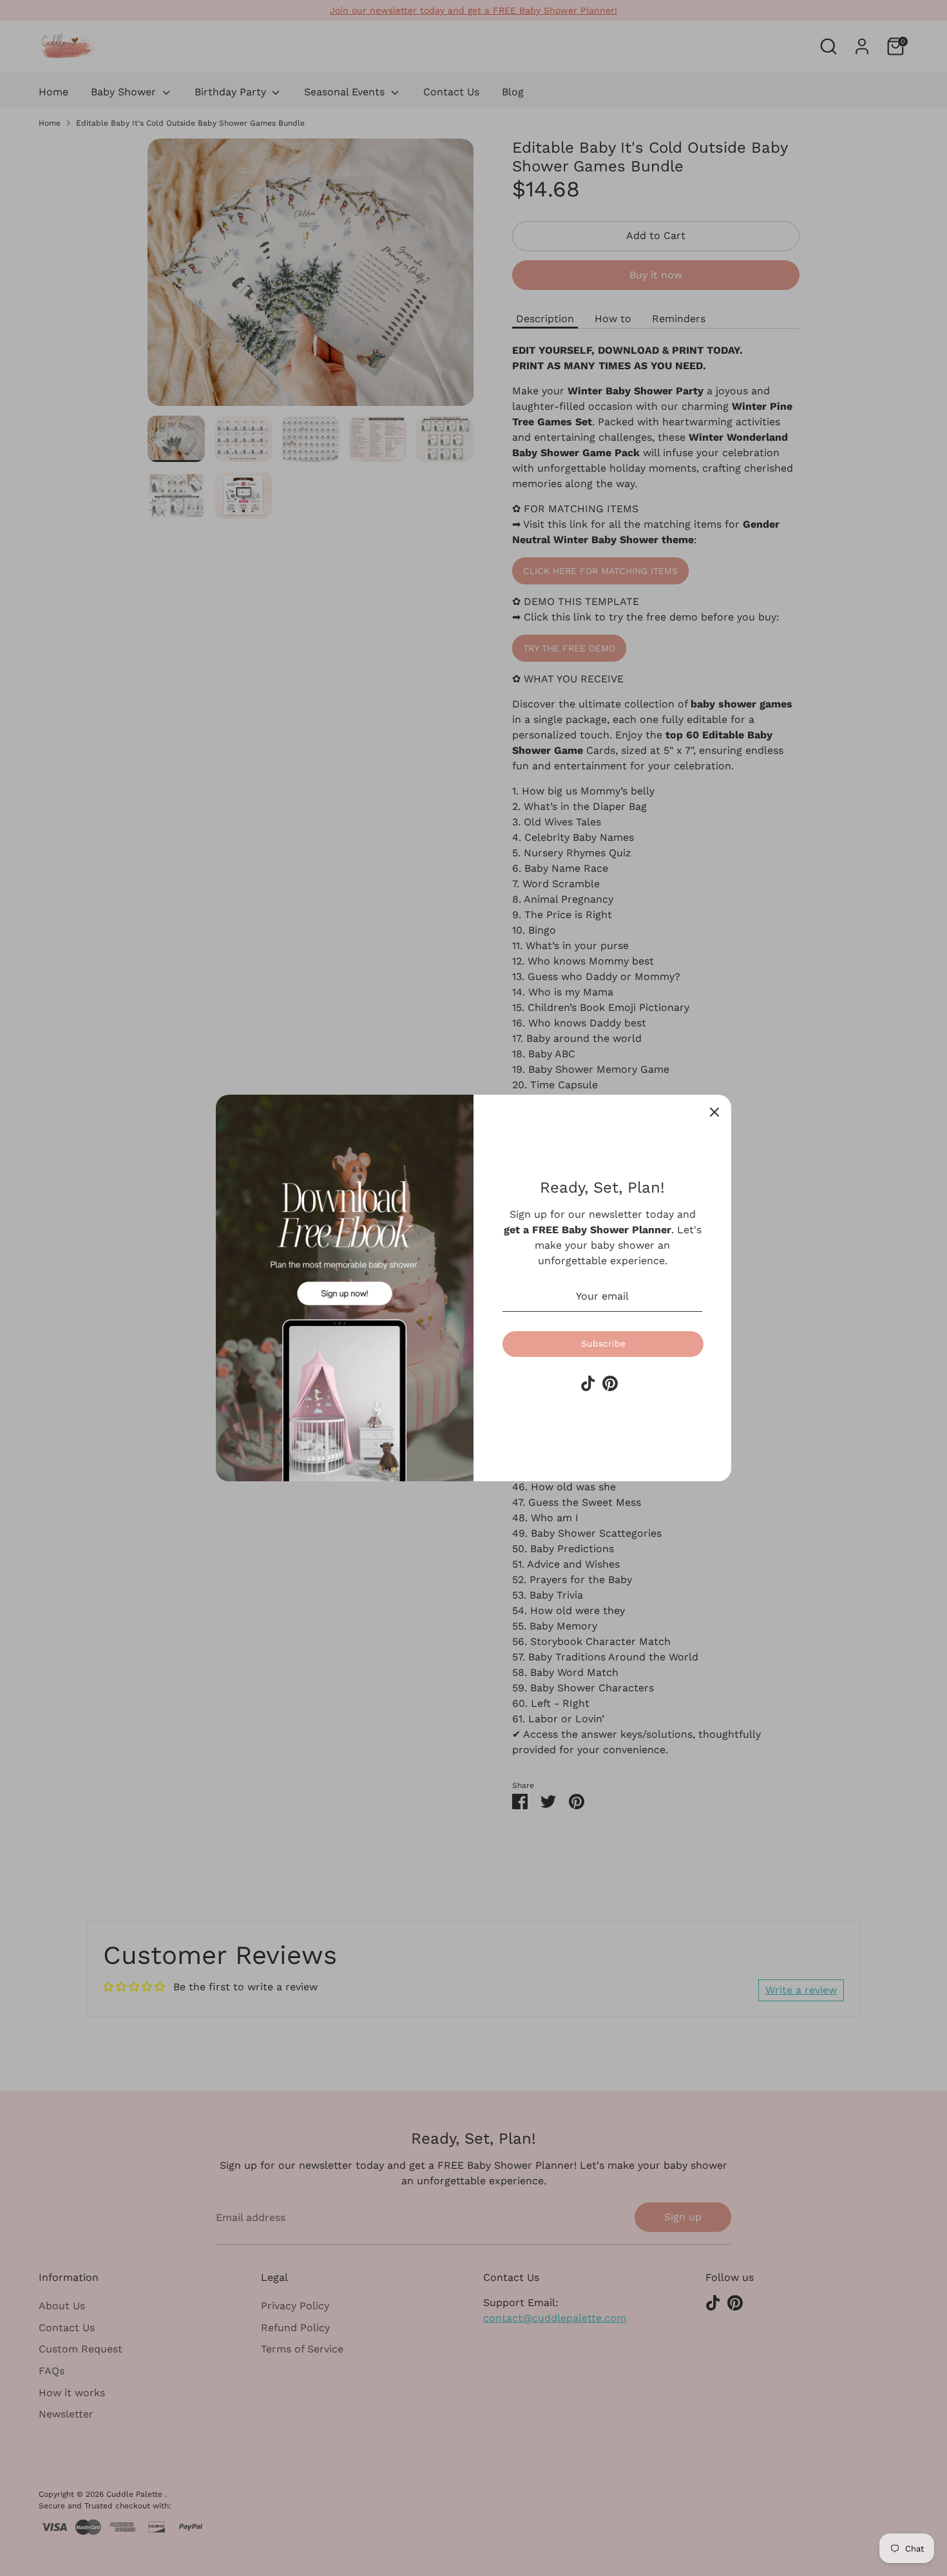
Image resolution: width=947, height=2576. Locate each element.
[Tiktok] (588, 1383)
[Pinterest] (610, 1383)
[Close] (714, 1111)
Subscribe (603, 1343)
